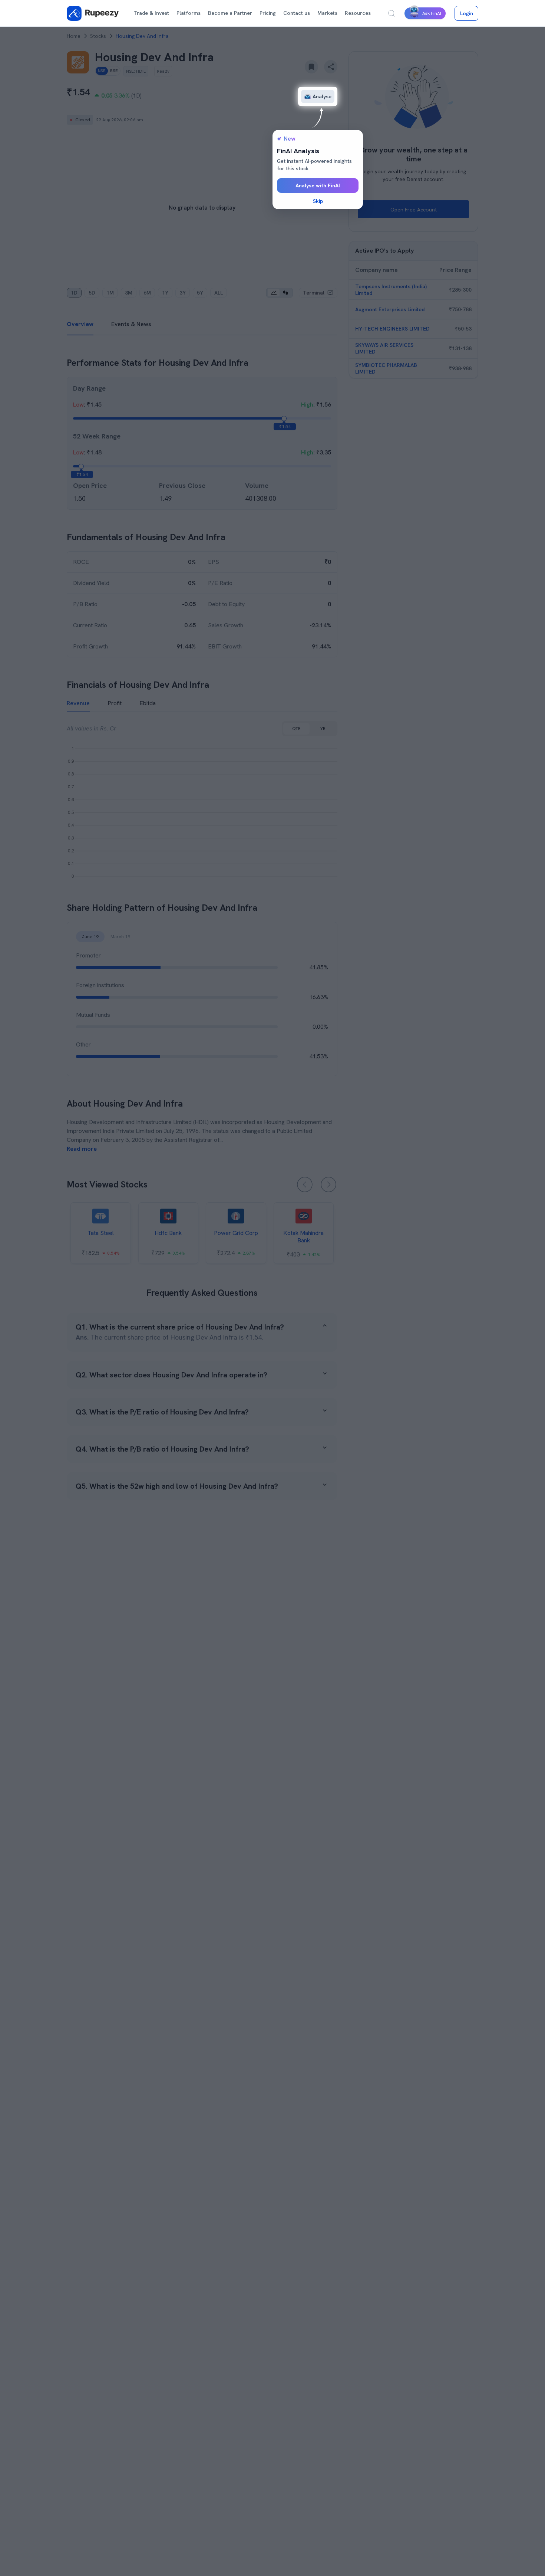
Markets (327, 13)
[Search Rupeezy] (392, 13)
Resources (358, 13)
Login (467, 13)
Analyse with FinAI (318, 185)
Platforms (189, 13)
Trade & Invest (151, 13)
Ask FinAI (432, 13)
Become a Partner (230, 13)
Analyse (322, 96)
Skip (318, 201)
